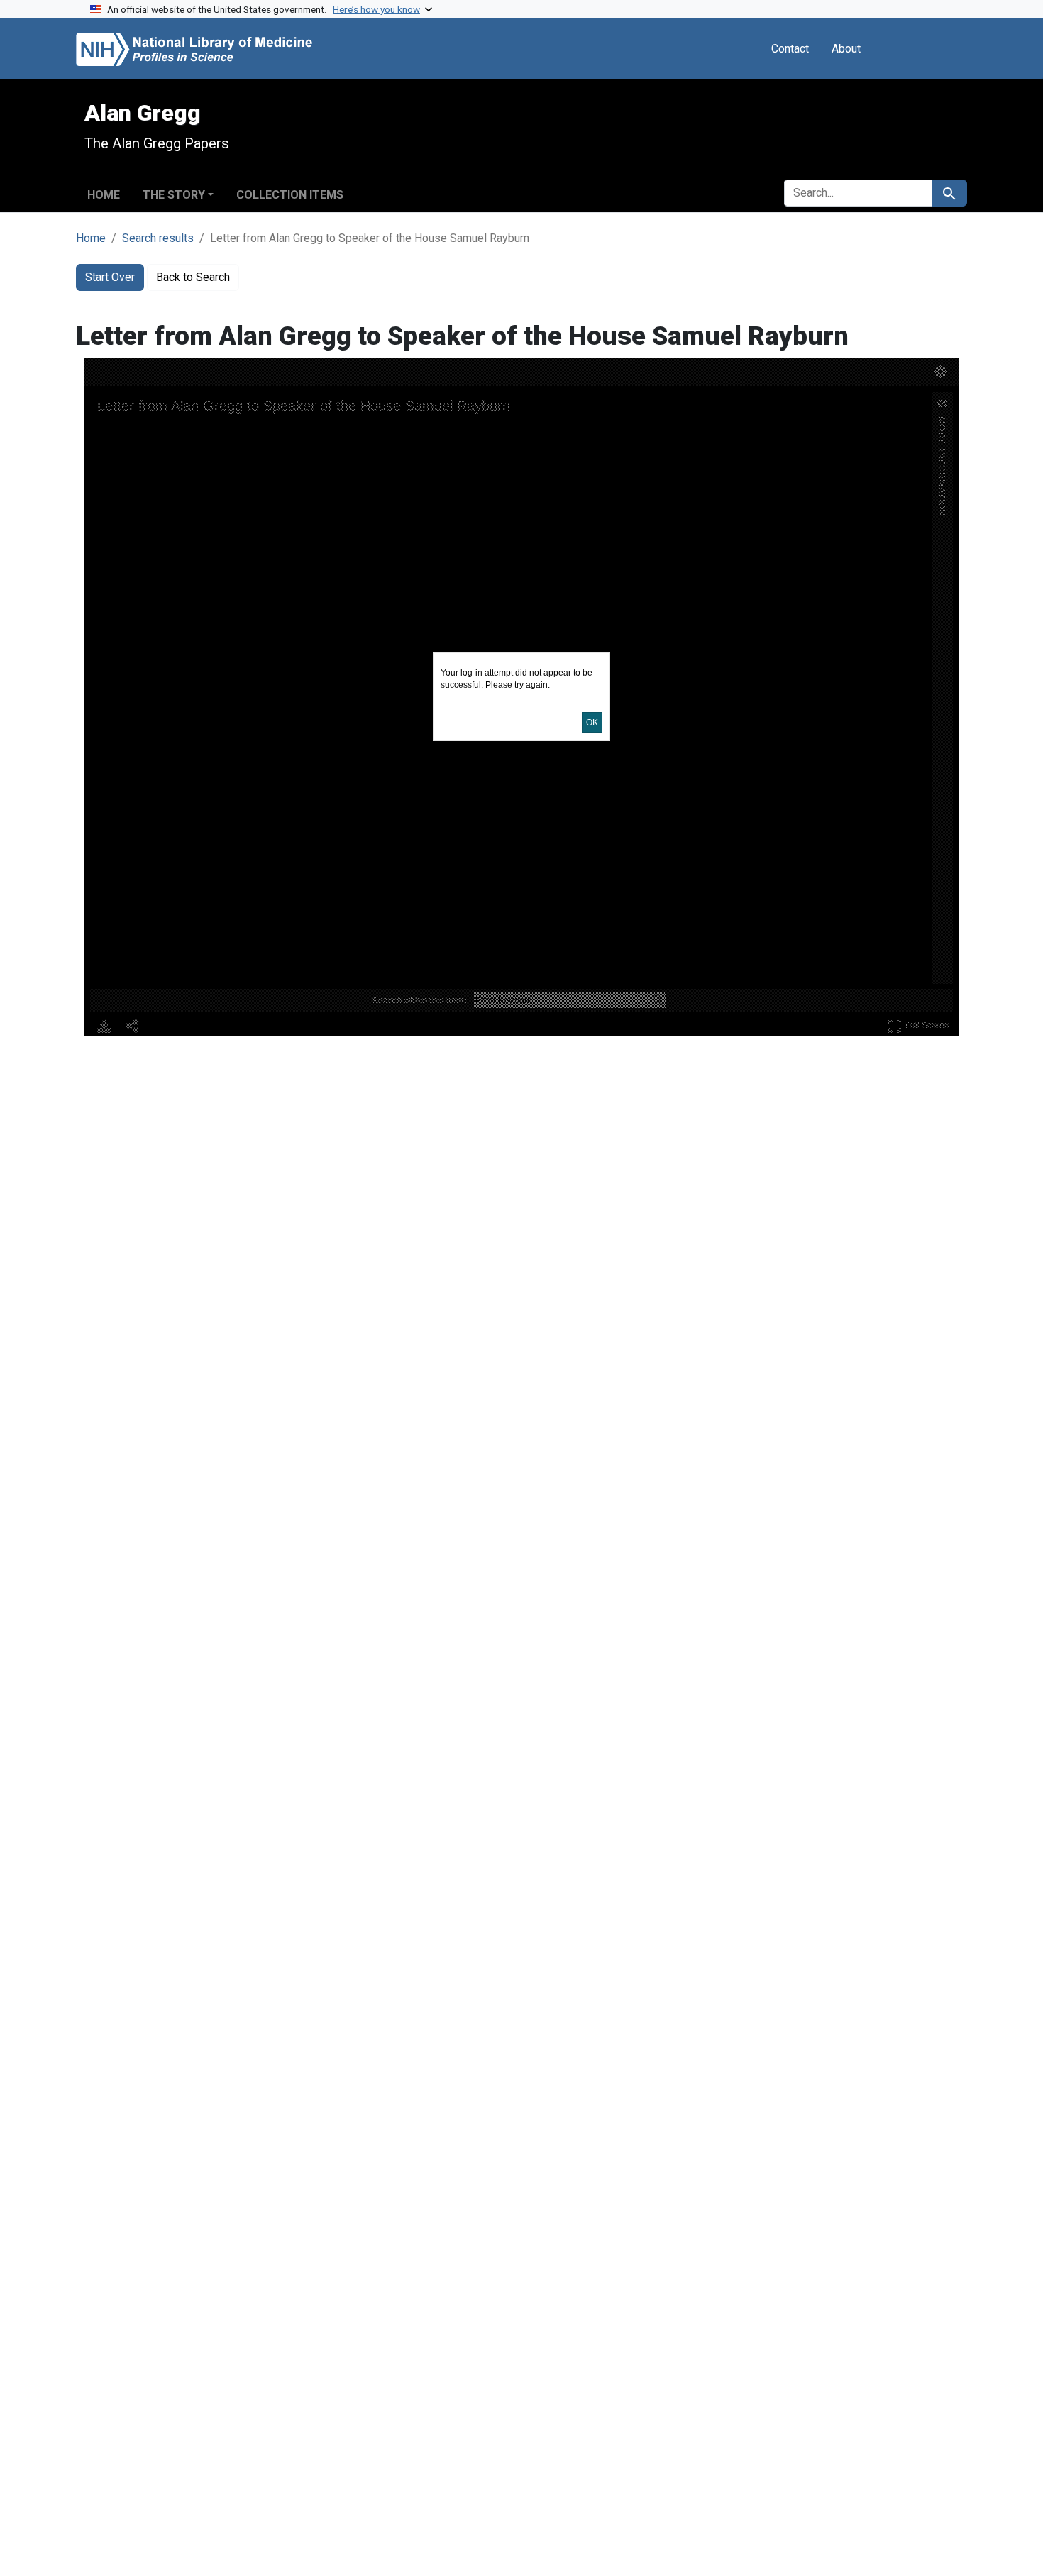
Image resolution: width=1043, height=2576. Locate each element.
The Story (174, 195)
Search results (158, 238)
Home (104, 195)
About (846, 49)
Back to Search (193, 277)
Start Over (110, 277)
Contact (790, 49)
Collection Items (290, 195)
